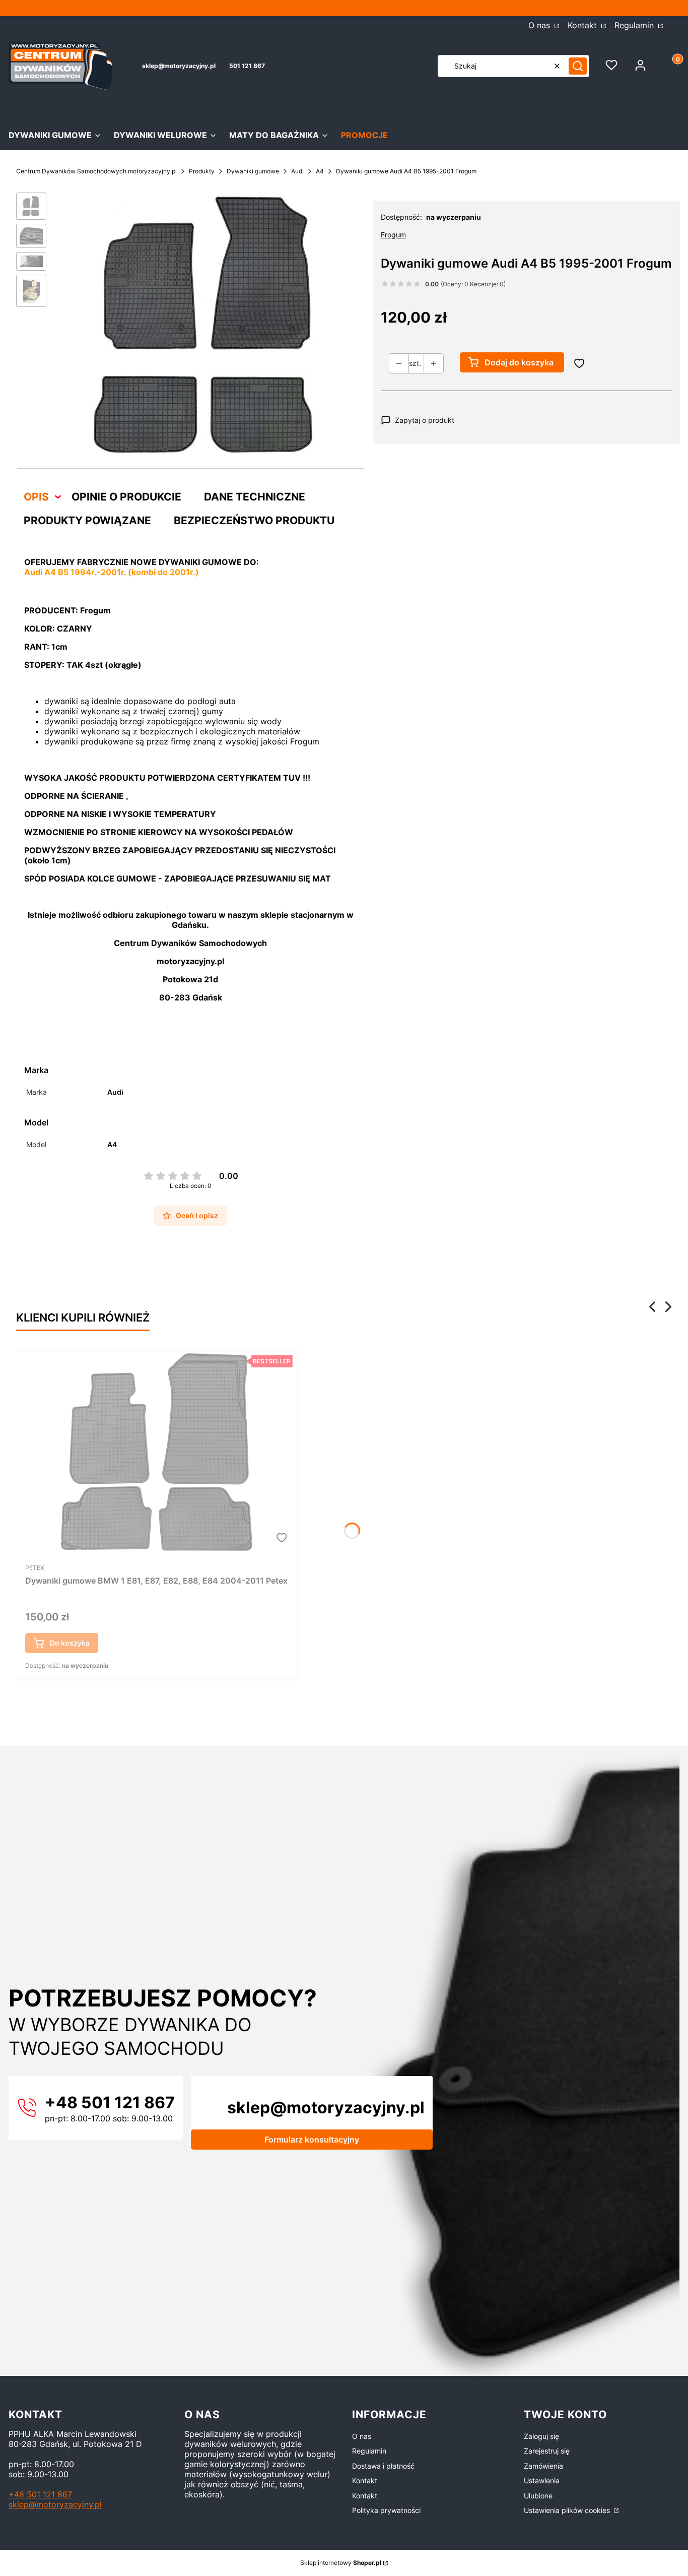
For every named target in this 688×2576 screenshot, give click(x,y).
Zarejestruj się (547, 2451)
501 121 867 (247, 66)
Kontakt (583, 25)
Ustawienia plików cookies (568, 2510)
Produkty (202, 171)
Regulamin (635, 25)
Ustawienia (542, 2480)
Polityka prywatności (386, 2510)
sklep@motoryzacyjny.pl (179, 66)
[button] (578, 66)
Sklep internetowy (341, 2563)
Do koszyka (70, 1643)
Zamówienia (543, 2466)
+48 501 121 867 (40, 2494)
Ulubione (538, 2496)
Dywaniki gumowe (253, 171)
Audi (297, 171)
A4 (320, 171)
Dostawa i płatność (383, 2466)
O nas (540, 25)
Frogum (393, 235)
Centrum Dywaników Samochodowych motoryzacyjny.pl (96, 171)
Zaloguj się (541, 2436)
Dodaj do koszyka (519, 362)
